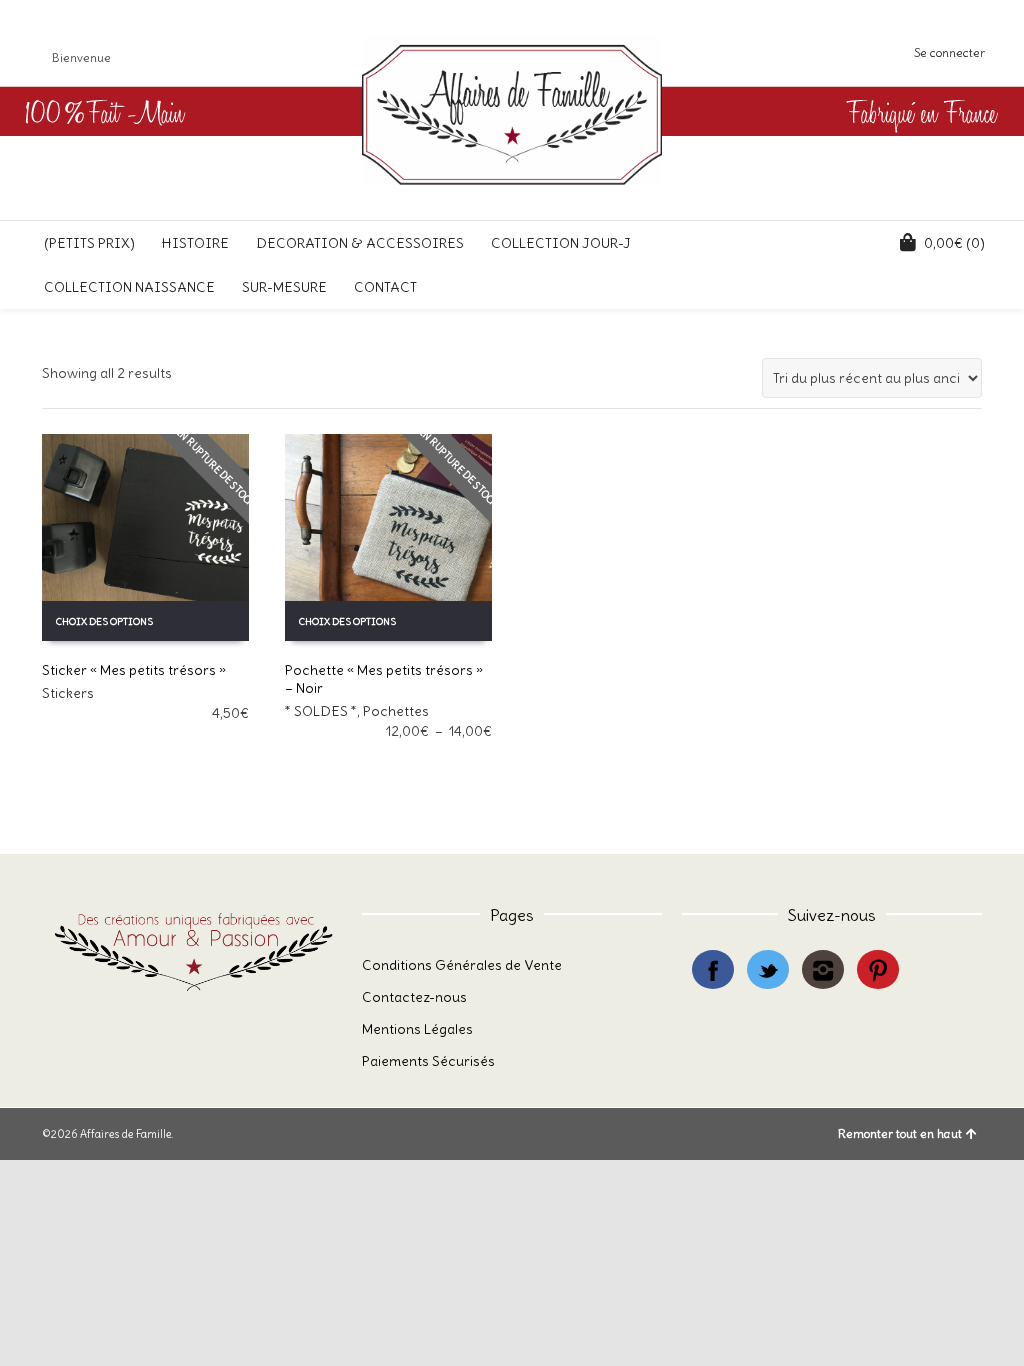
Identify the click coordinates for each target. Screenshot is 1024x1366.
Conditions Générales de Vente (462, 965)
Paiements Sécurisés (428, 1061)
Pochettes (396, 711)
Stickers (68, 693)
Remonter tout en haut (900, 1133)
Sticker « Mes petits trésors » (134, 670)
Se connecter (949, 52)
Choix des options (104, 621)
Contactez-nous (414, 997)
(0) (954, 243)
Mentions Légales (417, 1029)
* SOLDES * (321, 711)
